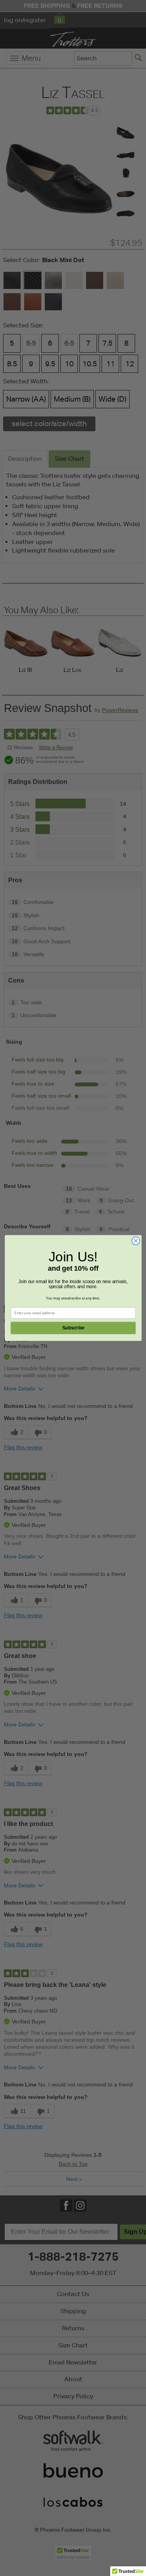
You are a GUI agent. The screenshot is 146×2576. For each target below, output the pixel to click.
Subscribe (73, 1328)
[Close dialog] (136, 1241)
